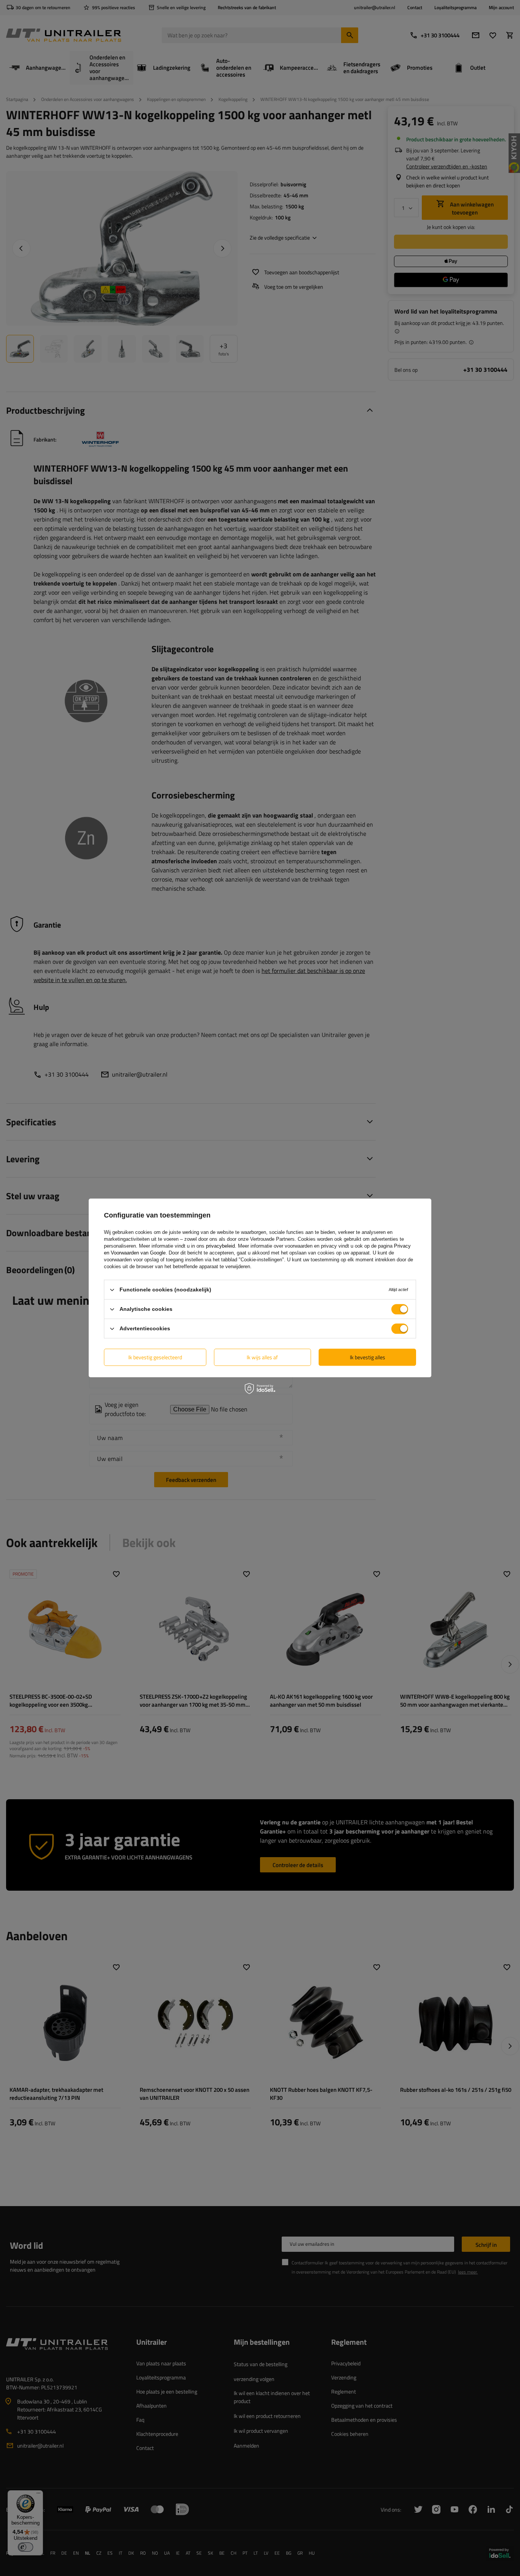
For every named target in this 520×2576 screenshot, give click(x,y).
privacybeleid (220, 1246)
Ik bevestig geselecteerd (155, 1357)
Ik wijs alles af (262, 1357)
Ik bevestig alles (368, 1357)
